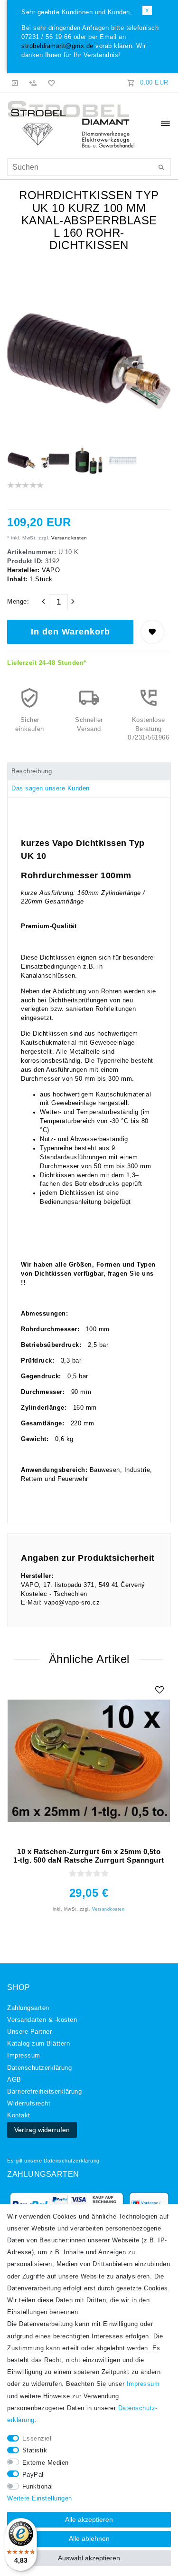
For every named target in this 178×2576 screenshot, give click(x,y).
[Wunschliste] (50, 83)
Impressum (24, 2056)
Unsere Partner (29, 2032)
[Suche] (161, 168)
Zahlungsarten (28, 2008)
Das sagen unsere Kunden (51, 788)
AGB (14, 2080)
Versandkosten (69, 538)
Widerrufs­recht (29, 2104)
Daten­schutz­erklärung (39, 2068)
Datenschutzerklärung (72, 2161)
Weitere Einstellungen (40, 2499)
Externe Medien (46, 2463)
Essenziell (38, 2439)
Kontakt (19, 2115)
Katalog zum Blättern (38, 2044)
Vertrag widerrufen (42, 2130)
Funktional (38, 2487)
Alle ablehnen (89, 2538)
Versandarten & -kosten (42, 2020)
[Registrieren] (33, 83)
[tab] (89, 771)
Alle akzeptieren (89, 2519)
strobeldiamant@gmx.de (57, 46)
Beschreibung (32, 771)
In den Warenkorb (70, 632)
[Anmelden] (15, 83)
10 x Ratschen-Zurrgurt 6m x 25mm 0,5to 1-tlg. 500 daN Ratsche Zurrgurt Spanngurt (89, 1855)
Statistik (35, 2451)
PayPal (33, 2475)
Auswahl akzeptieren (89, 2558)
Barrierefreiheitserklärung (44, 2092)
